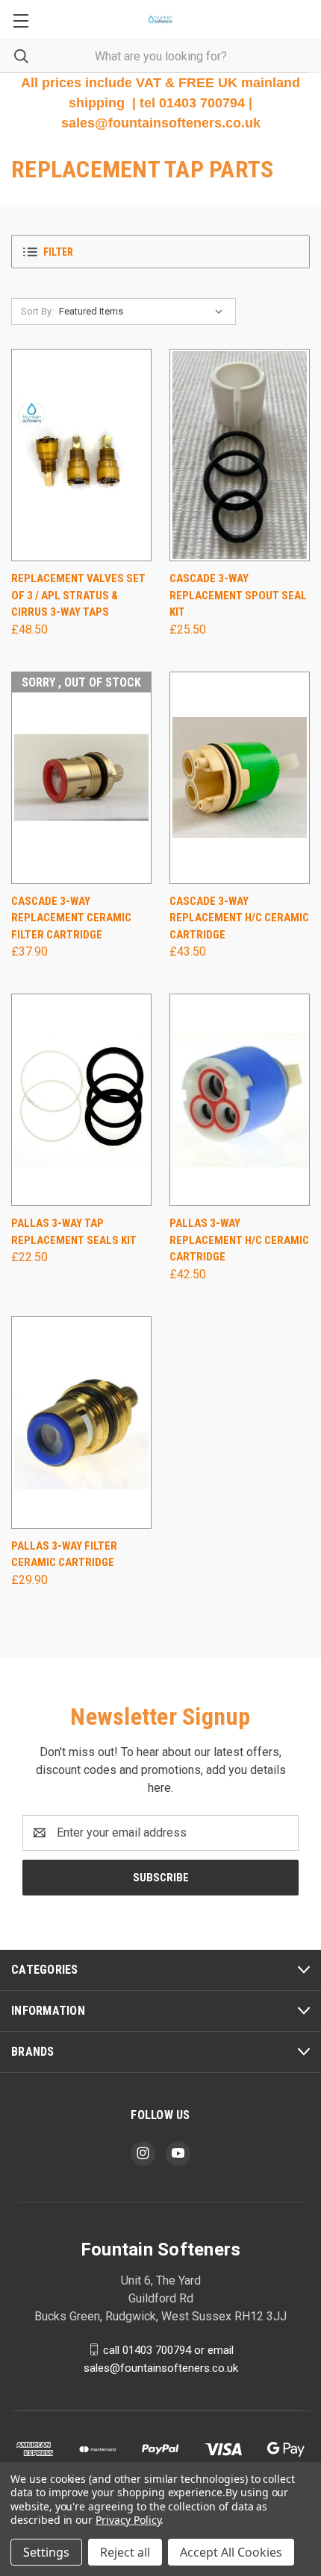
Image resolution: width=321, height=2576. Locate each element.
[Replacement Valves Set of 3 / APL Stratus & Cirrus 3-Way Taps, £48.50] (81, 455)
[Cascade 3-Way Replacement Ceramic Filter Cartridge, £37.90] (81, 778)
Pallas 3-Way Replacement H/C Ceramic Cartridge (239, 1240)
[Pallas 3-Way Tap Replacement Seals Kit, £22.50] (81, 1100)
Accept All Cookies (231, 2552)
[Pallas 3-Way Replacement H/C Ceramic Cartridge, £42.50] (240, 1100)
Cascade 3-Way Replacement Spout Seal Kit (238, 595)
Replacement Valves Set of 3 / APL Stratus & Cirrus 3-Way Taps (78, 595)
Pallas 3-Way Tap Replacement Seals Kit (74, 1232)
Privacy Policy (128, 2520)
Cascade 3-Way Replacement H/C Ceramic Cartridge (239, 918)
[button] (160, 252)
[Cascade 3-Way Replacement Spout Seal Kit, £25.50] (240, 455)
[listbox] (144, 312)
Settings (46, 2552)
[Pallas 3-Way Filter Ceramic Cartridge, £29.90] (81, 1423)
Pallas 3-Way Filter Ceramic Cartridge (64, 1554)
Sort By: (37, 311)
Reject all (125, 2552)
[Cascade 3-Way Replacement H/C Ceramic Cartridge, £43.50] (240, 778)
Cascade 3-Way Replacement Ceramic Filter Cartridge (71, 918)
